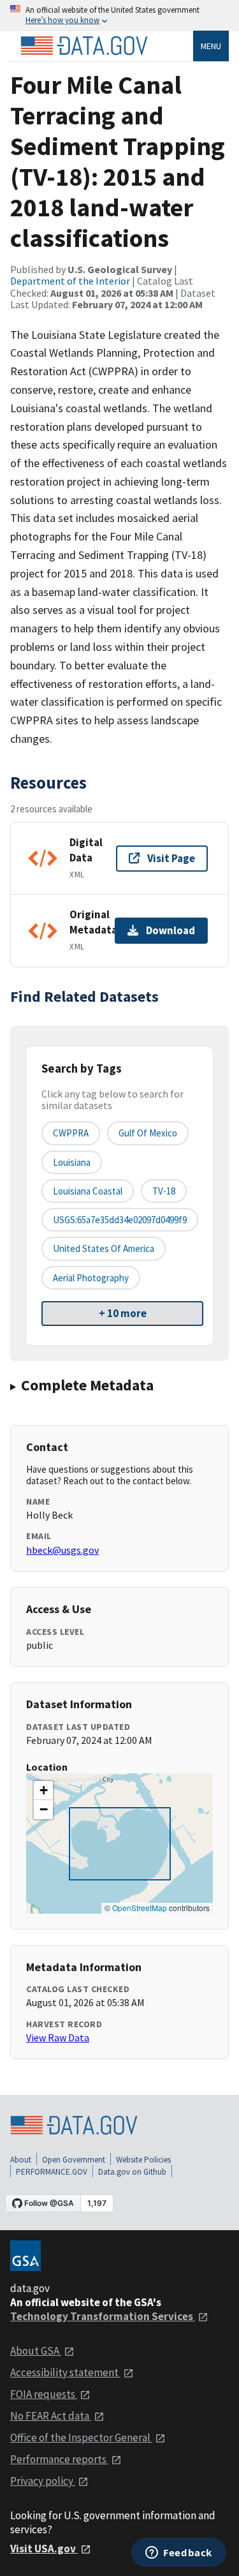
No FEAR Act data (51, 2416)
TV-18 (164, 1191)
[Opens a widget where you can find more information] (179, 2554)
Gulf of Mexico (148, 1133)
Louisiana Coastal (88, 1191)
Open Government (74, 2160)
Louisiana (72, 1162)
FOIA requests (44, 2394)
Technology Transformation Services (103, 2316)
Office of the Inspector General (81, 2438)
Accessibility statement (65, 2372)
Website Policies (143, 2160)
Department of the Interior (70, 281)
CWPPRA (71, 1133)
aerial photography (91, 1278)
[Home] (84, 46)
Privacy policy (43, 2481)
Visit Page (171, 858)
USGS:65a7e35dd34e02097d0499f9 (120, 1220)
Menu (211, 46)
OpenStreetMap (140, 1908)
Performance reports (59, 2459)
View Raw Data (58, 2037)
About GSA (36, 2351)
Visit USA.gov (44, 2549)
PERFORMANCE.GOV (52, 2172)
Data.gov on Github (132, 2172)
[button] (43, 1791)
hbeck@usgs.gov (62, 1550)
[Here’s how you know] (119, 16)
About (21, 2160)
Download (170, 930)
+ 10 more (123, 1313)
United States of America (104, 1248)
